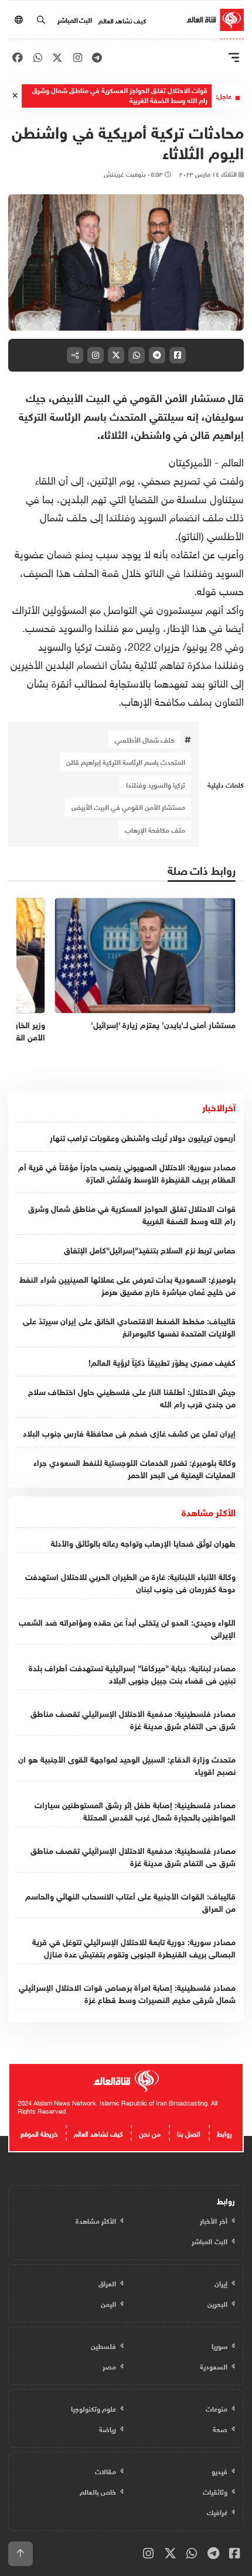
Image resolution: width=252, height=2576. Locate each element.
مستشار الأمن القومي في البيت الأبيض (128, 806)
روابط (224, 2132)
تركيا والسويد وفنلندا (156, 784)
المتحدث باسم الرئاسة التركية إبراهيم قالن (126, 761)
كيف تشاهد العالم (122, 20)
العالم (233, 461)
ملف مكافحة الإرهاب (155, 829)
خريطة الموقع (39, 2132)
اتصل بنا (189, 2132)
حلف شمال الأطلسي (145, 739)
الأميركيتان (190, 461)
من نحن (150, 2132)
